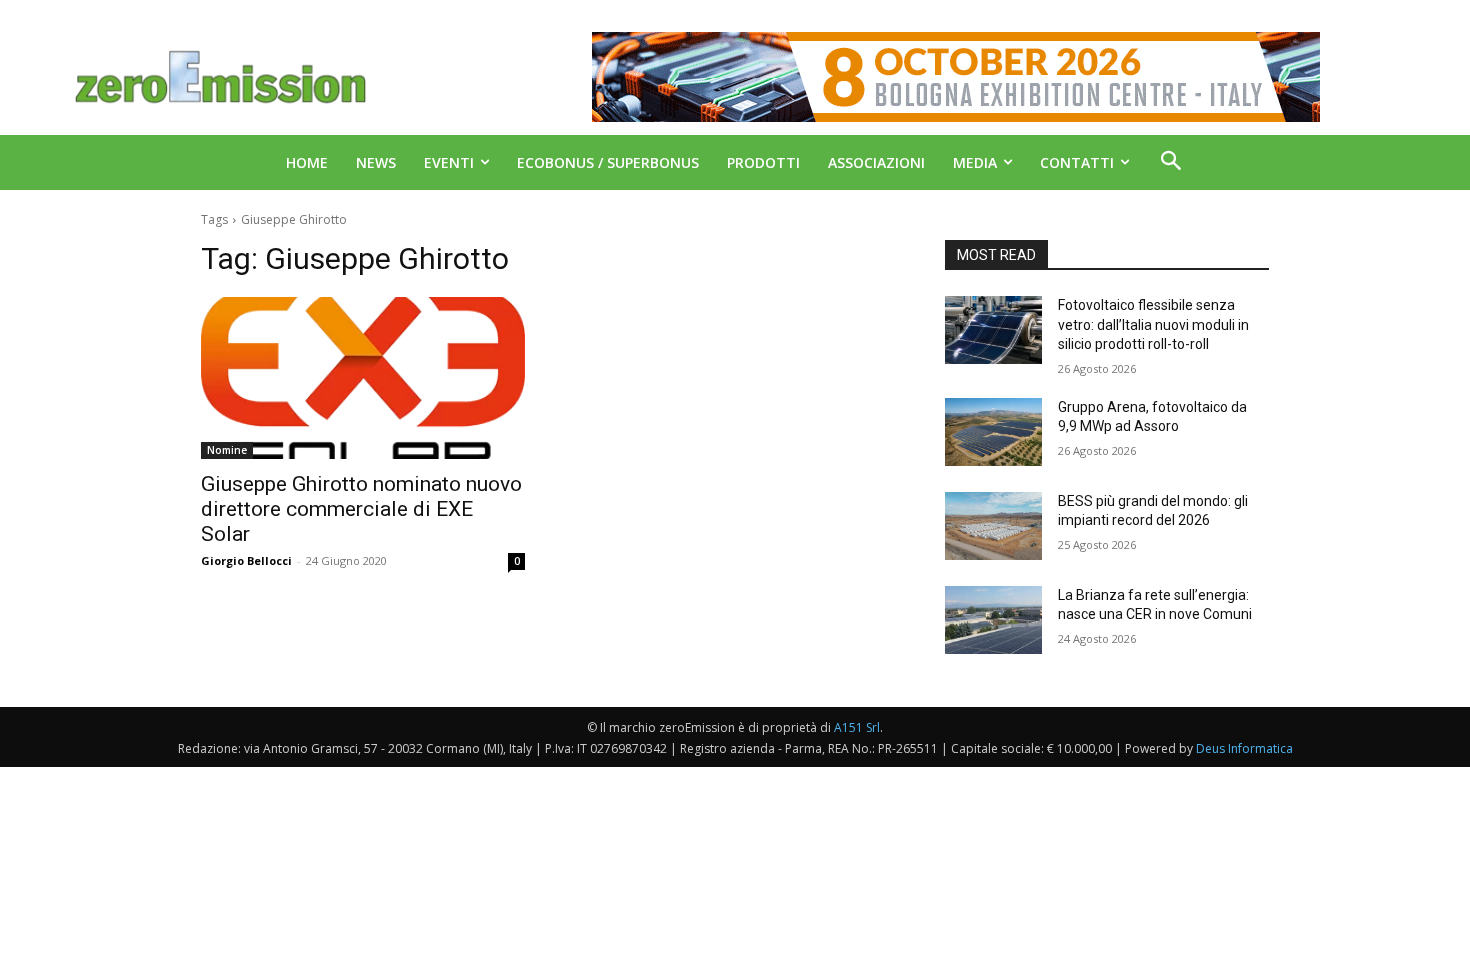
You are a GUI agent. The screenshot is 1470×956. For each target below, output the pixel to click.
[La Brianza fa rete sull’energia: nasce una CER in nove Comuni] (993, 620)
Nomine (227, 450)
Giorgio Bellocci (246, 560)
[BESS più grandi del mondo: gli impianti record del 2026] (993, 526)
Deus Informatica (1244, 748)
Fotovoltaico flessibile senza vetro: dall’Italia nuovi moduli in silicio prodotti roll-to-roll (1153, 324)
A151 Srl (857, 727)
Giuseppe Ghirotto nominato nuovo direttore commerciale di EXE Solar (361, 509)
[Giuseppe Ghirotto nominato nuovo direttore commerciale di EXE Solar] (363, 378)
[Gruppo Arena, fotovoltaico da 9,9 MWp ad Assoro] (993, 432)
